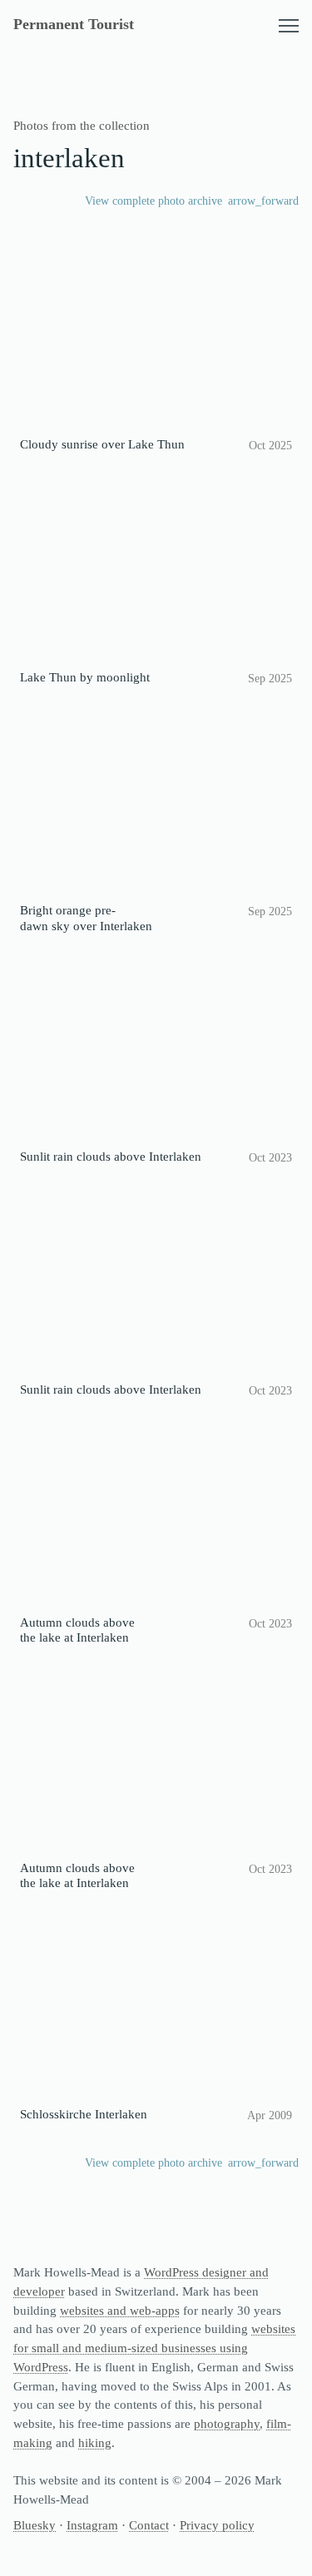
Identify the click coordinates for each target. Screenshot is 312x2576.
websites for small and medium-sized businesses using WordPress (154, 2348)
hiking (95, 2442)
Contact (149, 2525)
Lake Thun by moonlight (85, 677)
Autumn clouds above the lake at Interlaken (77, 1630)
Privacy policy (217, 2525)
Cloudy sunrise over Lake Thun (102, 444)
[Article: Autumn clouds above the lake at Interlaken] (156, 1513)
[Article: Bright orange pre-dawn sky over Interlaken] (156, 802)
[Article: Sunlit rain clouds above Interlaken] (156, 1047)
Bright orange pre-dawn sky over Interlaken (86, 917)
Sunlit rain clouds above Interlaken (111, 1156)
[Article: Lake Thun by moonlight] (156, 569)
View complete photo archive (154, 201)
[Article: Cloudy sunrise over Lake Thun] (156, 336)
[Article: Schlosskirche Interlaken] (156, 2005)
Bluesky (35, 2525)
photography (227, 2423)
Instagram (92, 2525)
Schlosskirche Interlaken (84, 2114)
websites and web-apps (120, 2310)
